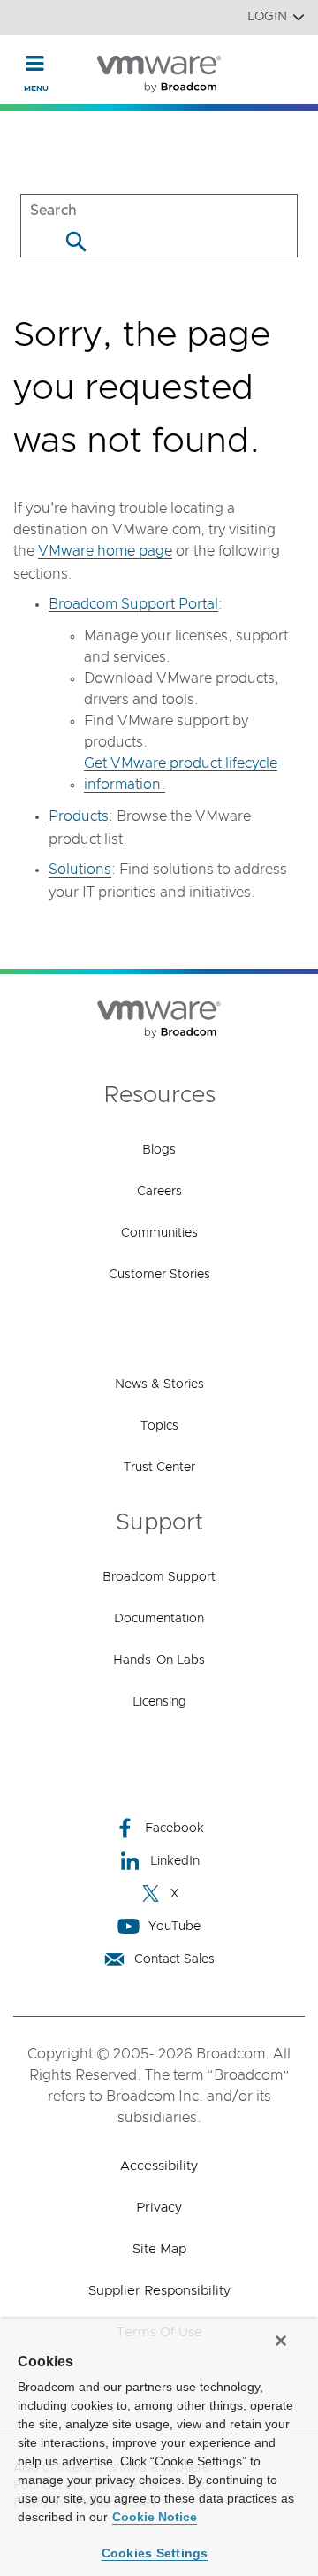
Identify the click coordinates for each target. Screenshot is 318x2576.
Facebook (174, 1828)
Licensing (159, 1702)
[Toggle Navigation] (35, 63)
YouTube (174, 1927)
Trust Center (159, 1468)
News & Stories (159, 1384)
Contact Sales (174, 1959)
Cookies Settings (155, 2553)
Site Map (159, 2249)
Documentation (159, 1619)
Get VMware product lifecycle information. (181, 774)
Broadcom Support (159, 1577)
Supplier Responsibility (159, 2291)
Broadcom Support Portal (133, 604)
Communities (159, 1233)
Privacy (159, 2208)
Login (267, 17)
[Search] (76, 241)
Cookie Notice (155, 2517)
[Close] (281, 2341)
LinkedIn (175, 1861)
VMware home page (105, 551)
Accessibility (159, 2166)
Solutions (80, 870)
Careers (159, 1192)
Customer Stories (159, 1275)
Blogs (159, 1150)
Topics (159, 1426)
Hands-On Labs (159, 1660)
